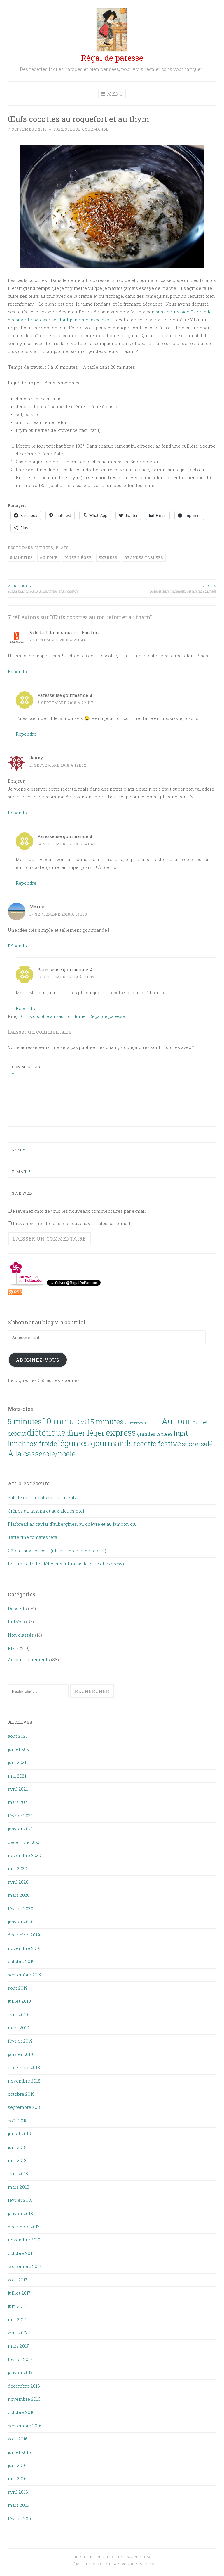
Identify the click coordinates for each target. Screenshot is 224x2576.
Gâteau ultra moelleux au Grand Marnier (183, 588)
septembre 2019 (25, 1975)
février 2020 (21, 1908)
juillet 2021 (19, 1749)
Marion (38, 907)
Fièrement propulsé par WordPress (112, 2557)
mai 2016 (17, 2478)
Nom (18, 1150)
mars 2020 (19, 1895)
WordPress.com (138, 2564)
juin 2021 (17, 1762)
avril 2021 (18, 1789)
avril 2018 (18, 2173)
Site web (22, 1193)
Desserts (17, 1608)
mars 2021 (18, 1802)
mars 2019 (19, 2028)
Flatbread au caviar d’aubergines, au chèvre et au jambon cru (72, 1524)
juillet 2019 (19, 2001)
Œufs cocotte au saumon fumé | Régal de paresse (73, 1016)
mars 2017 (18, 2346)
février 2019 (20, 2041)
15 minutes (106, 1422)
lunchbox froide (32, 1444)
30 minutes (152, 1423)
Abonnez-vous (38, 1360)
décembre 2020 (24, 1842)
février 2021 (20, 1816)
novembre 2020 (24, 1855)
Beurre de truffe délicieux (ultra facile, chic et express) (66, 1564)
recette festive (157, 1443)
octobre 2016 (21, 2412)
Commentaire (26, 1070)
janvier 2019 (20, 2054)
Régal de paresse (112, 58)
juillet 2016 (19, 2452)
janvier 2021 (20, 1829)
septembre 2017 (25, 2266)
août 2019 (18, 1988)
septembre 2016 (25, 2426)
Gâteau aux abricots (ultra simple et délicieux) (57, 1551)
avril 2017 (18, 2333)
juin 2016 (17, 2465)
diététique (46, 1432)
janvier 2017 (20, 2372)
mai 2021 (17, 1776)
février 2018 (20, 2200)
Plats (62, 548)
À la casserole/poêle (42, 1454)
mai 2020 (17, 1868)
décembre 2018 (24, 2067)
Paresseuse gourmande (81, 129)
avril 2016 (18, 2492)
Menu (115, 94)
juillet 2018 (19, 2134)
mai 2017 (17, 2319)
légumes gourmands (95, 1443)
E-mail (21, 1172)
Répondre (18, 671)
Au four (49, 557)
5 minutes (22, 557)
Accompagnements (29, 1659)
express (108, 557)
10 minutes (65, 1421)
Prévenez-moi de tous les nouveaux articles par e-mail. (72, 1223)
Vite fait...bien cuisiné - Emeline (65, 632)
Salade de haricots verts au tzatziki (45, 1497)
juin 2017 (17, 2306)
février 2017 (20, 2359)
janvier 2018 (20, 2213)
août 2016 (18, 2439)
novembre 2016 (24, 2399)
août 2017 (18, 2280)
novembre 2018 (24, 2081)
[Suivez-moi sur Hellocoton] (27, 1284)
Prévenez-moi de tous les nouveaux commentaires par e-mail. (80, 1211)
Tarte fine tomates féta (33, 1537)
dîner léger (78, 557)
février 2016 (20, 2518)
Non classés (21, 1635)
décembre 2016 (24, 2386)
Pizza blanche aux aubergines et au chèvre (43, 588)
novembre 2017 (24, 2240)
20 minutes (134, 1423)
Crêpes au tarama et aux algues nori (46, 1511)
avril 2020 (18, 1882)
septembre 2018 (25, 2107)
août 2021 (18, 1736)
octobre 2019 (21, 1961)
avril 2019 (18, 2014)
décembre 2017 (24, 2227)
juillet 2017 (19, 2293)
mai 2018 (17, 2160)
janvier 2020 (21, 1922)
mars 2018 (19, 2187)
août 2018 (18, 2121)
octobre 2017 (21, 2253)
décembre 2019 (24, 1935)
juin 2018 (17, 2147)
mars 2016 (19, 2505)
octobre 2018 (21, 2094)
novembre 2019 (24, 1948)
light (181, 1433)
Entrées (44, 548)
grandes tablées (144, 557)
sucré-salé (197, 1444)
